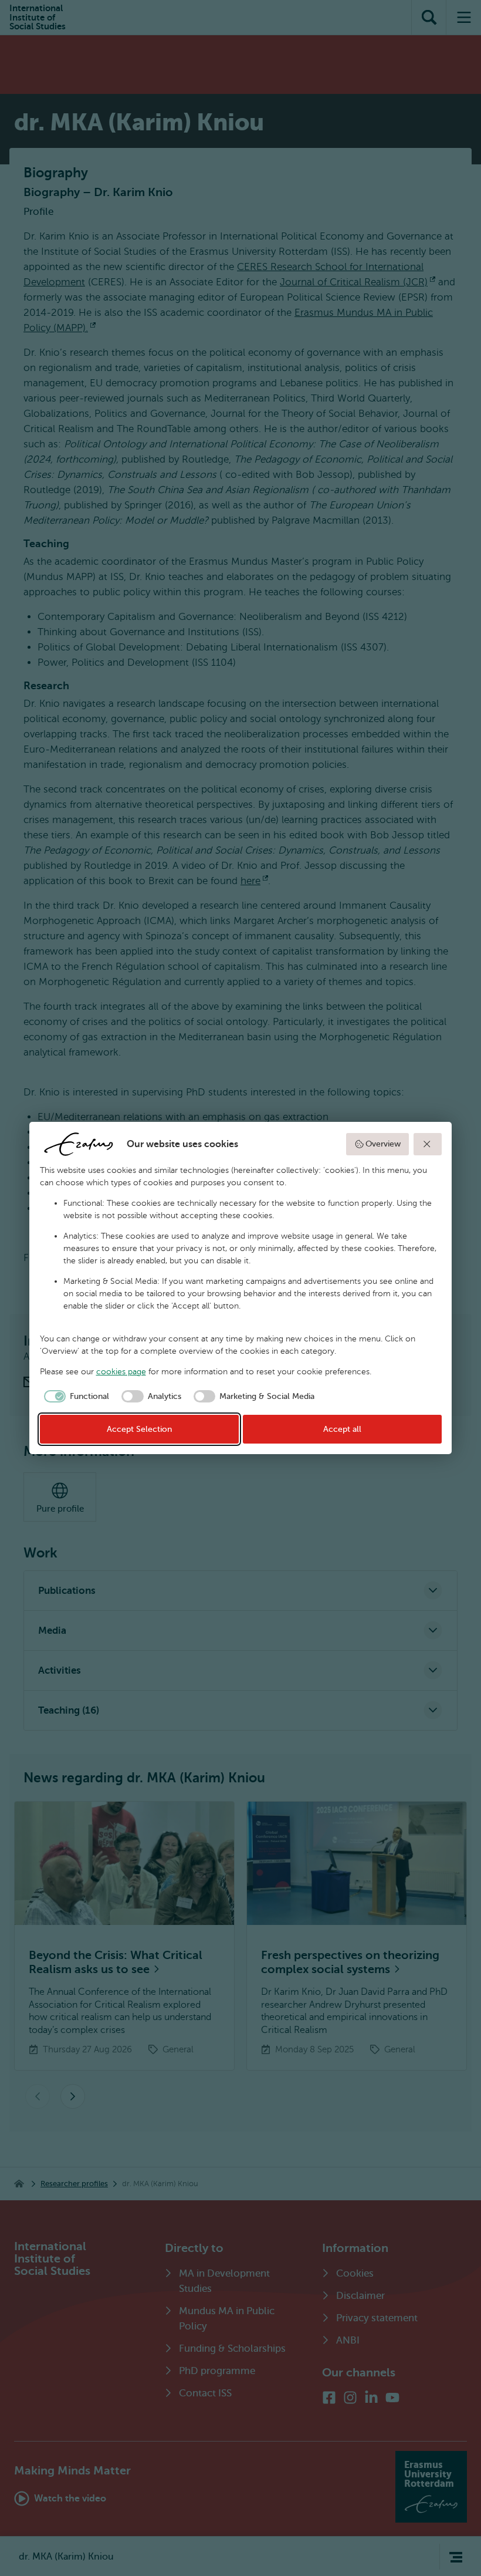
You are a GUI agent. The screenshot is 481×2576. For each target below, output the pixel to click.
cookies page (121, 1372)
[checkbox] (75, 1397)
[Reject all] (428, 1144)
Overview (383, 1144)
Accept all (342, 1429)
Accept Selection (139, 1429)
